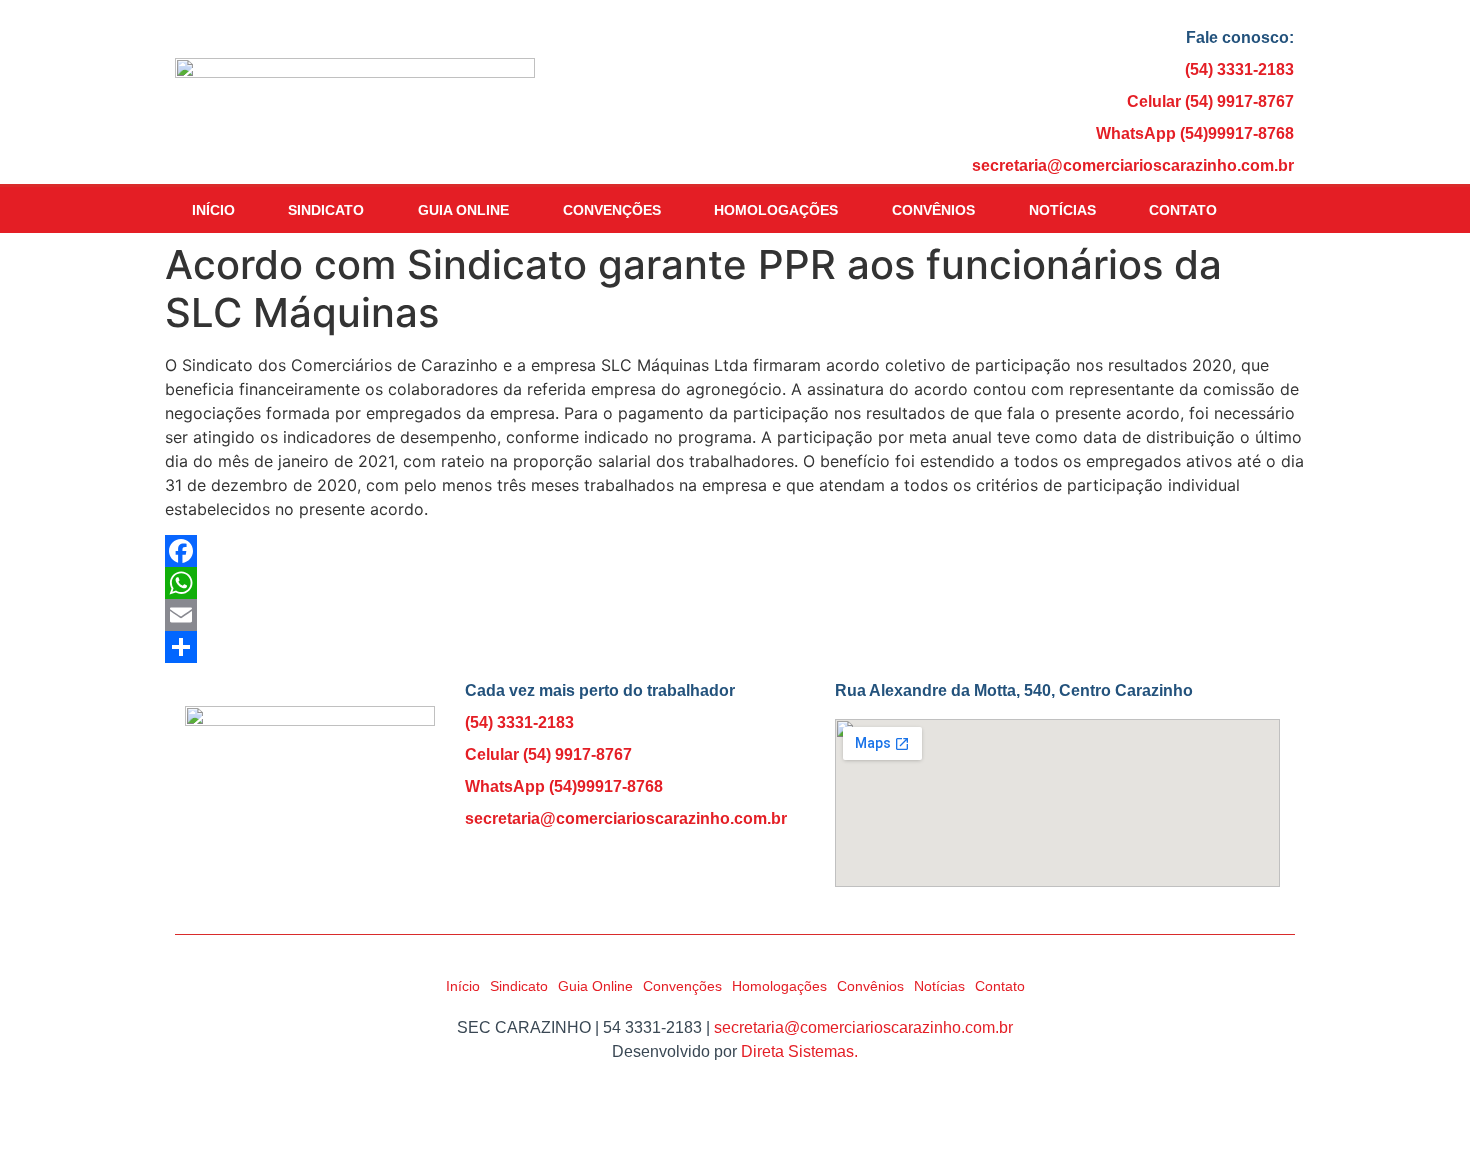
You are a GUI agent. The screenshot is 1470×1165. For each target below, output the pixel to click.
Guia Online (463, 210)
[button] (1272, 210)
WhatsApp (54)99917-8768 (1195, 133)
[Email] (735, 615)
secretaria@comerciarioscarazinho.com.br (1133, 165)
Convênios (933, 210)
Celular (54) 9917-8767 (1210, 101)
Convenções (612, 210)
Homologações (776, 210)
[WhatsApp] (735, 583)
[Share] (735, 647)
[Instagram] (670, 872)
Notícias (1062, 210)
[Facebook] (735, 551)
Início (213, 210)
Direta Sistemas (797, 1051)
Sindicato (326, 210)
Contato (1183, 210)
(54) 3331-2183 (1239, 69)
